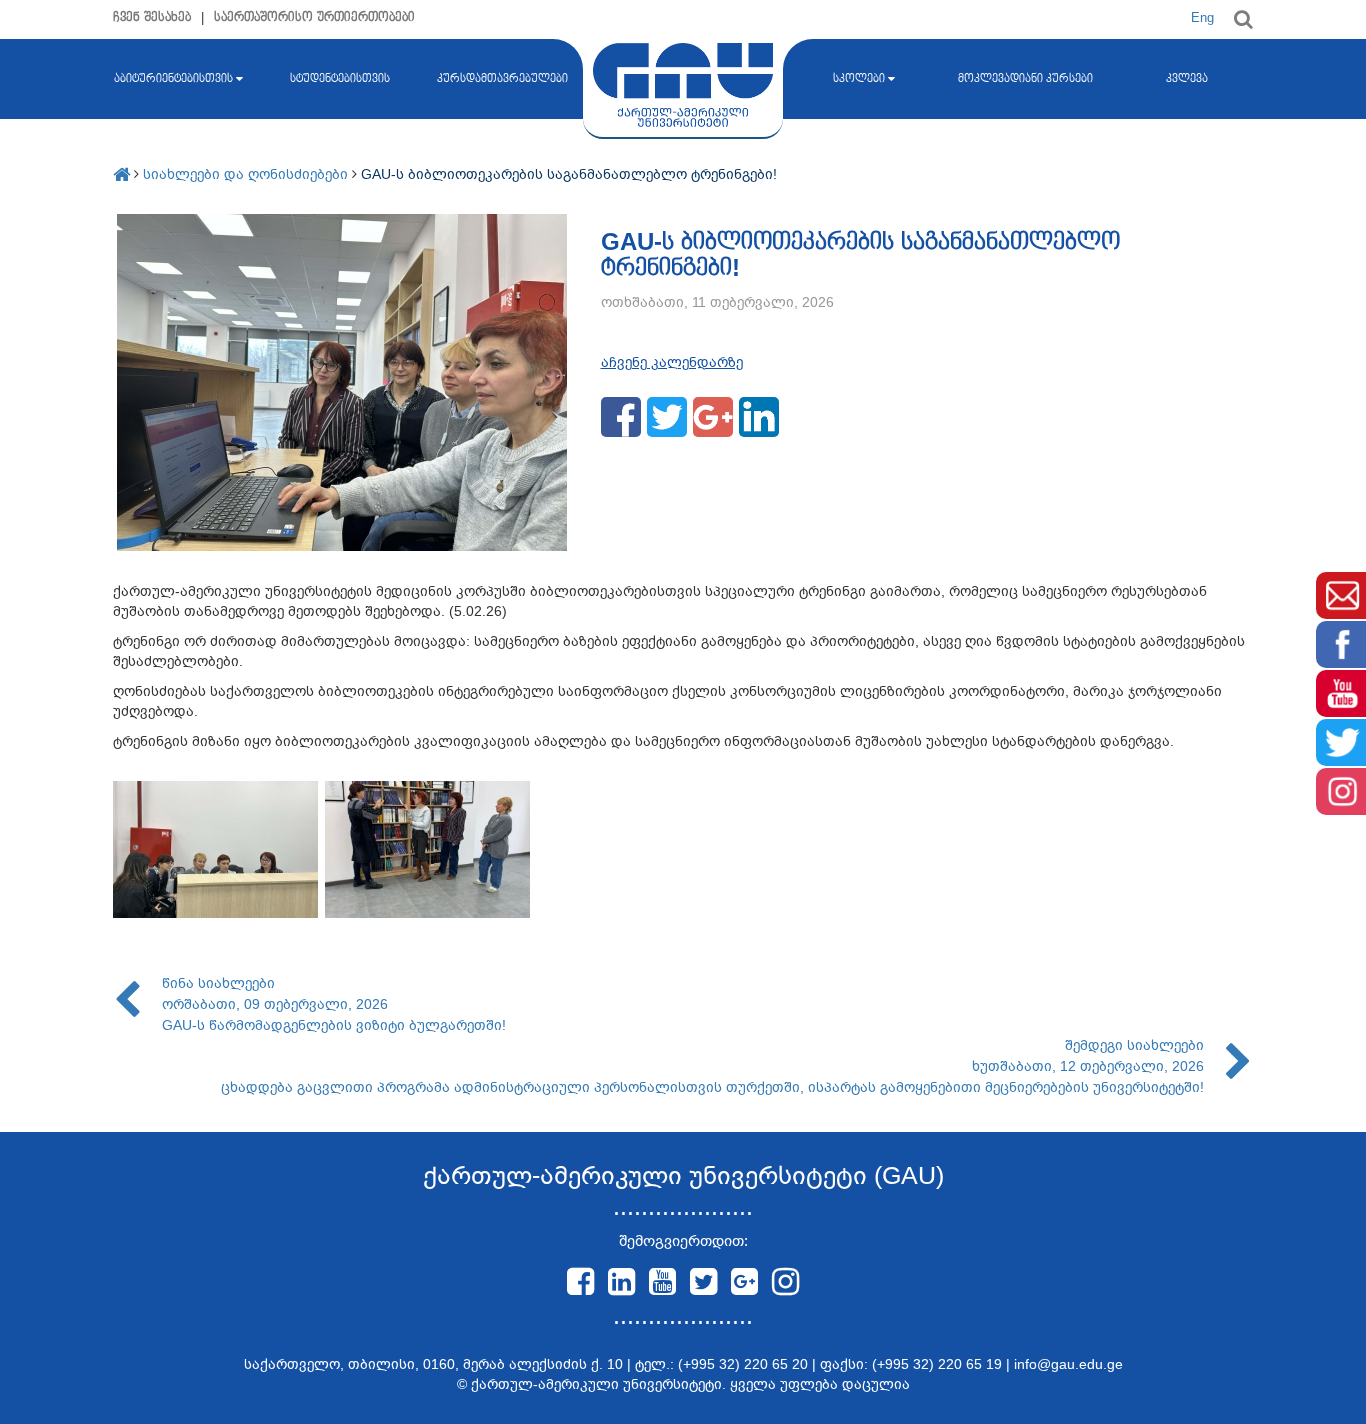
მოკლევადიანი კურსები (1025, 79)
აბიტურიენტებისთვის (173, 79)
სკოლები (859, 79)
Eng (1202, 17)
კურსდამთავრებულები (502, 79)
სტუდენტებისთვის (340, 79)
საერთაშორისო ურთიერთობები (314, 17)
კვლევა (1187, 79)
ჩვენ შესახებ (152, 17)
